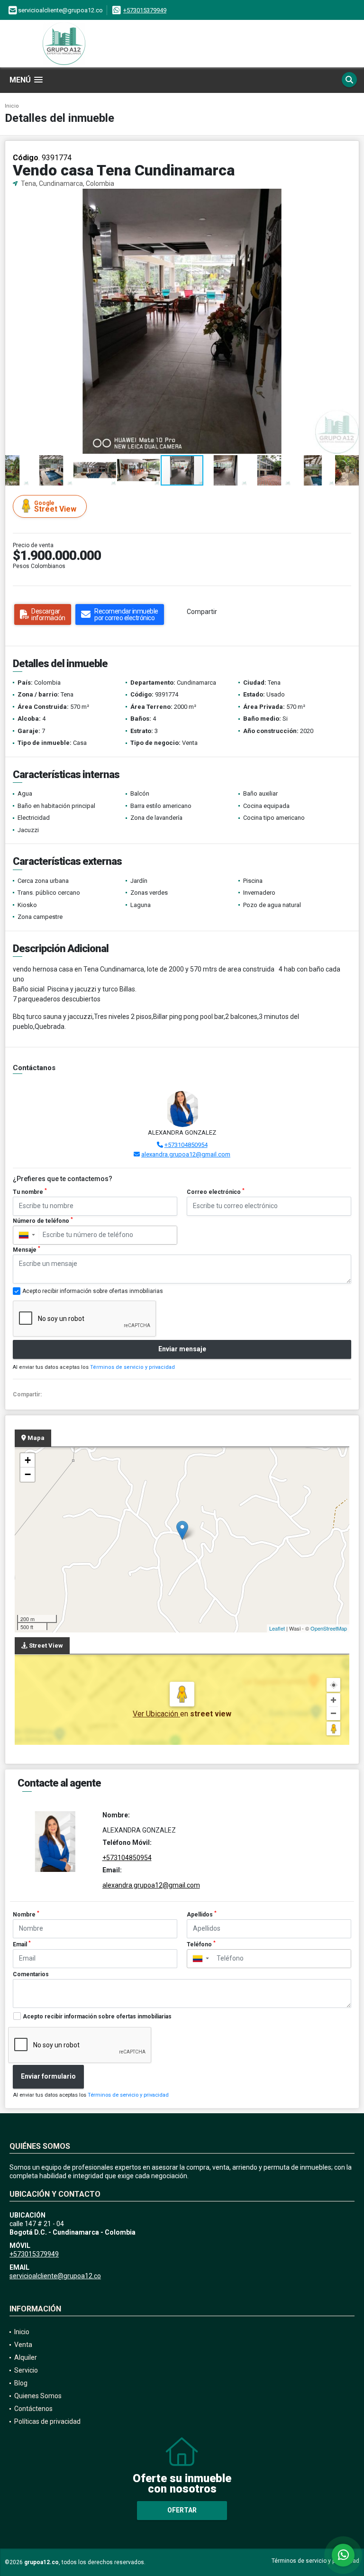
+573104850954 (186, 1145)
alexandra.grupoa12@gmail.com (186, 1154)
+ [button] (28, 1460)
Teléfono (201, 1944)
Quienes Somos (38, 2396)
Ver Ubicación (156, 1714)
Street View (55, 507)
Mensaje (27, 1249)
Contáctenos (33, 2409)
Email (22, 1944)
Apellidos (202, 1914)
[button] (350, 197)
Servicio (26, 2370)
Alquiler (26, 2357)
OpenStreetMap (329, 1628)
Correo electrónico (216, 1192)
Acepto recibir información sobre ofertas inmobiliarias (97, 2017)
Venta (23, 2345)
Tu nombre (30, 1192)
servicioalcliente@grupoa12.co (55, 2276)
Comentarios (31, 1974)
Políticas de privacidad (47, 2421)
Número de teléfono (43, 1220)
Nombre (26, 1914)
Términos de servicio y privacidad (132, 1367)
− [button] (28, 1474)
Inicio (12, 106)
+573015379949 (145, 10)
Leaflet (277, 1628)
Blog (21, 2383)
